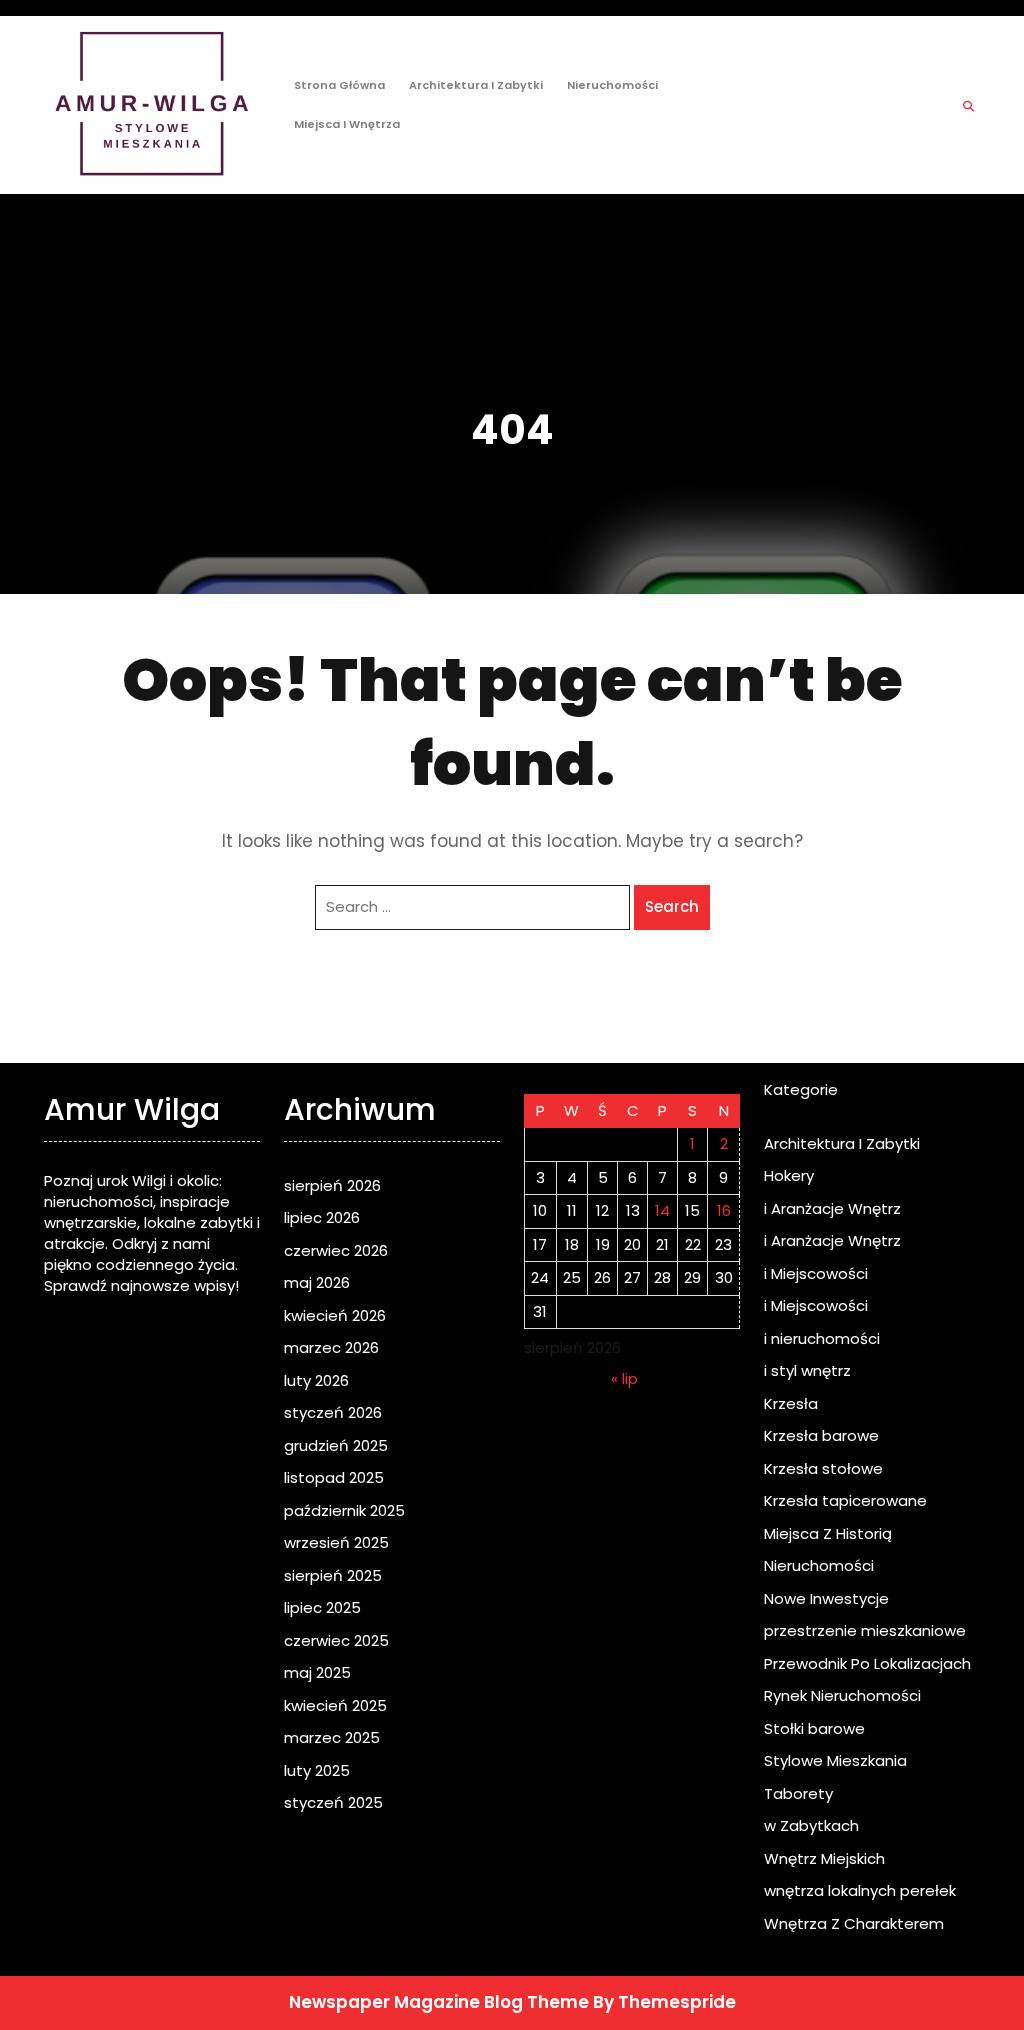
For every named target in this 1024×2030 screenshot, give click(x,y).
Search (672, 906)
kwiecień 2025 (335, 1705)
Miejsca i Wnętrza (347, 124)
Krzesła (791, 1403)
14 (662, 1210)
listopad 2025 (334, 1477)
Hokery (789, 1175)
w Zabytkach (811, 1825)
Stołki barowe (814, 1728)
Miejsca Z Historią (828, 1533)
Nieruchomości (612, 85)
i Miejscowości (816, 1273)
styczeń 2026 (333, 1412)
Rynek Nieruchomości (842, 1695)
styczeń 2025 (333, 1802)
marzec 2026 (331, 1347)
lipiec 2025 (322, 1607)
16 (724, 1210)
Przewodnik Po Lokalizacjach (867, 1663)
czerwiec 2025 (336, 1640)
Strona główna (339, 85)
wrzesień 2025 (336, 1542)
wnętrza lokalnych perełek (860, 1890)
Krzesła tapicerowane (845, 1500)
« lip (624, 1378)
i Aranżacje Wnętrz (832, 1208)
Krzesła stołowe (823, 1468)
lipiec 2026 (322, 1217)
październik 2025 (344, 1510)
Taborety (798, 1793)
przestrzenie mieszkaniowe (865, 1630)
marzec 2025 (332, 1737)
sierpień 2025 (333, 1575)
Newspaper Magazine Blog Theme (439, 2002)
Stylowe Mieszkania (835, 1760)
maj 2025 (317, 1672)
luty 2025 (317, 1770)
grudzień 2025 (336, 1445)
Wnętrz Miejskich (824, 1858)
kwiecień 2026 (335, 1315)
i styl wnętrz (807, 1370)
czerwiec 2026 (336, 1250)
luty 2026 (316, 1380)
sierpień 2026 (332, 1185)
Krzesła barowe (821, 1435)
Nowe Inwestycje (826, 1598)
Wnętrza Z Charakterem (854, 1923)
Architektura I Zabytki (476, 85)
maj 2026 (317, 1282)
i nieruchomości (822, 1338)
